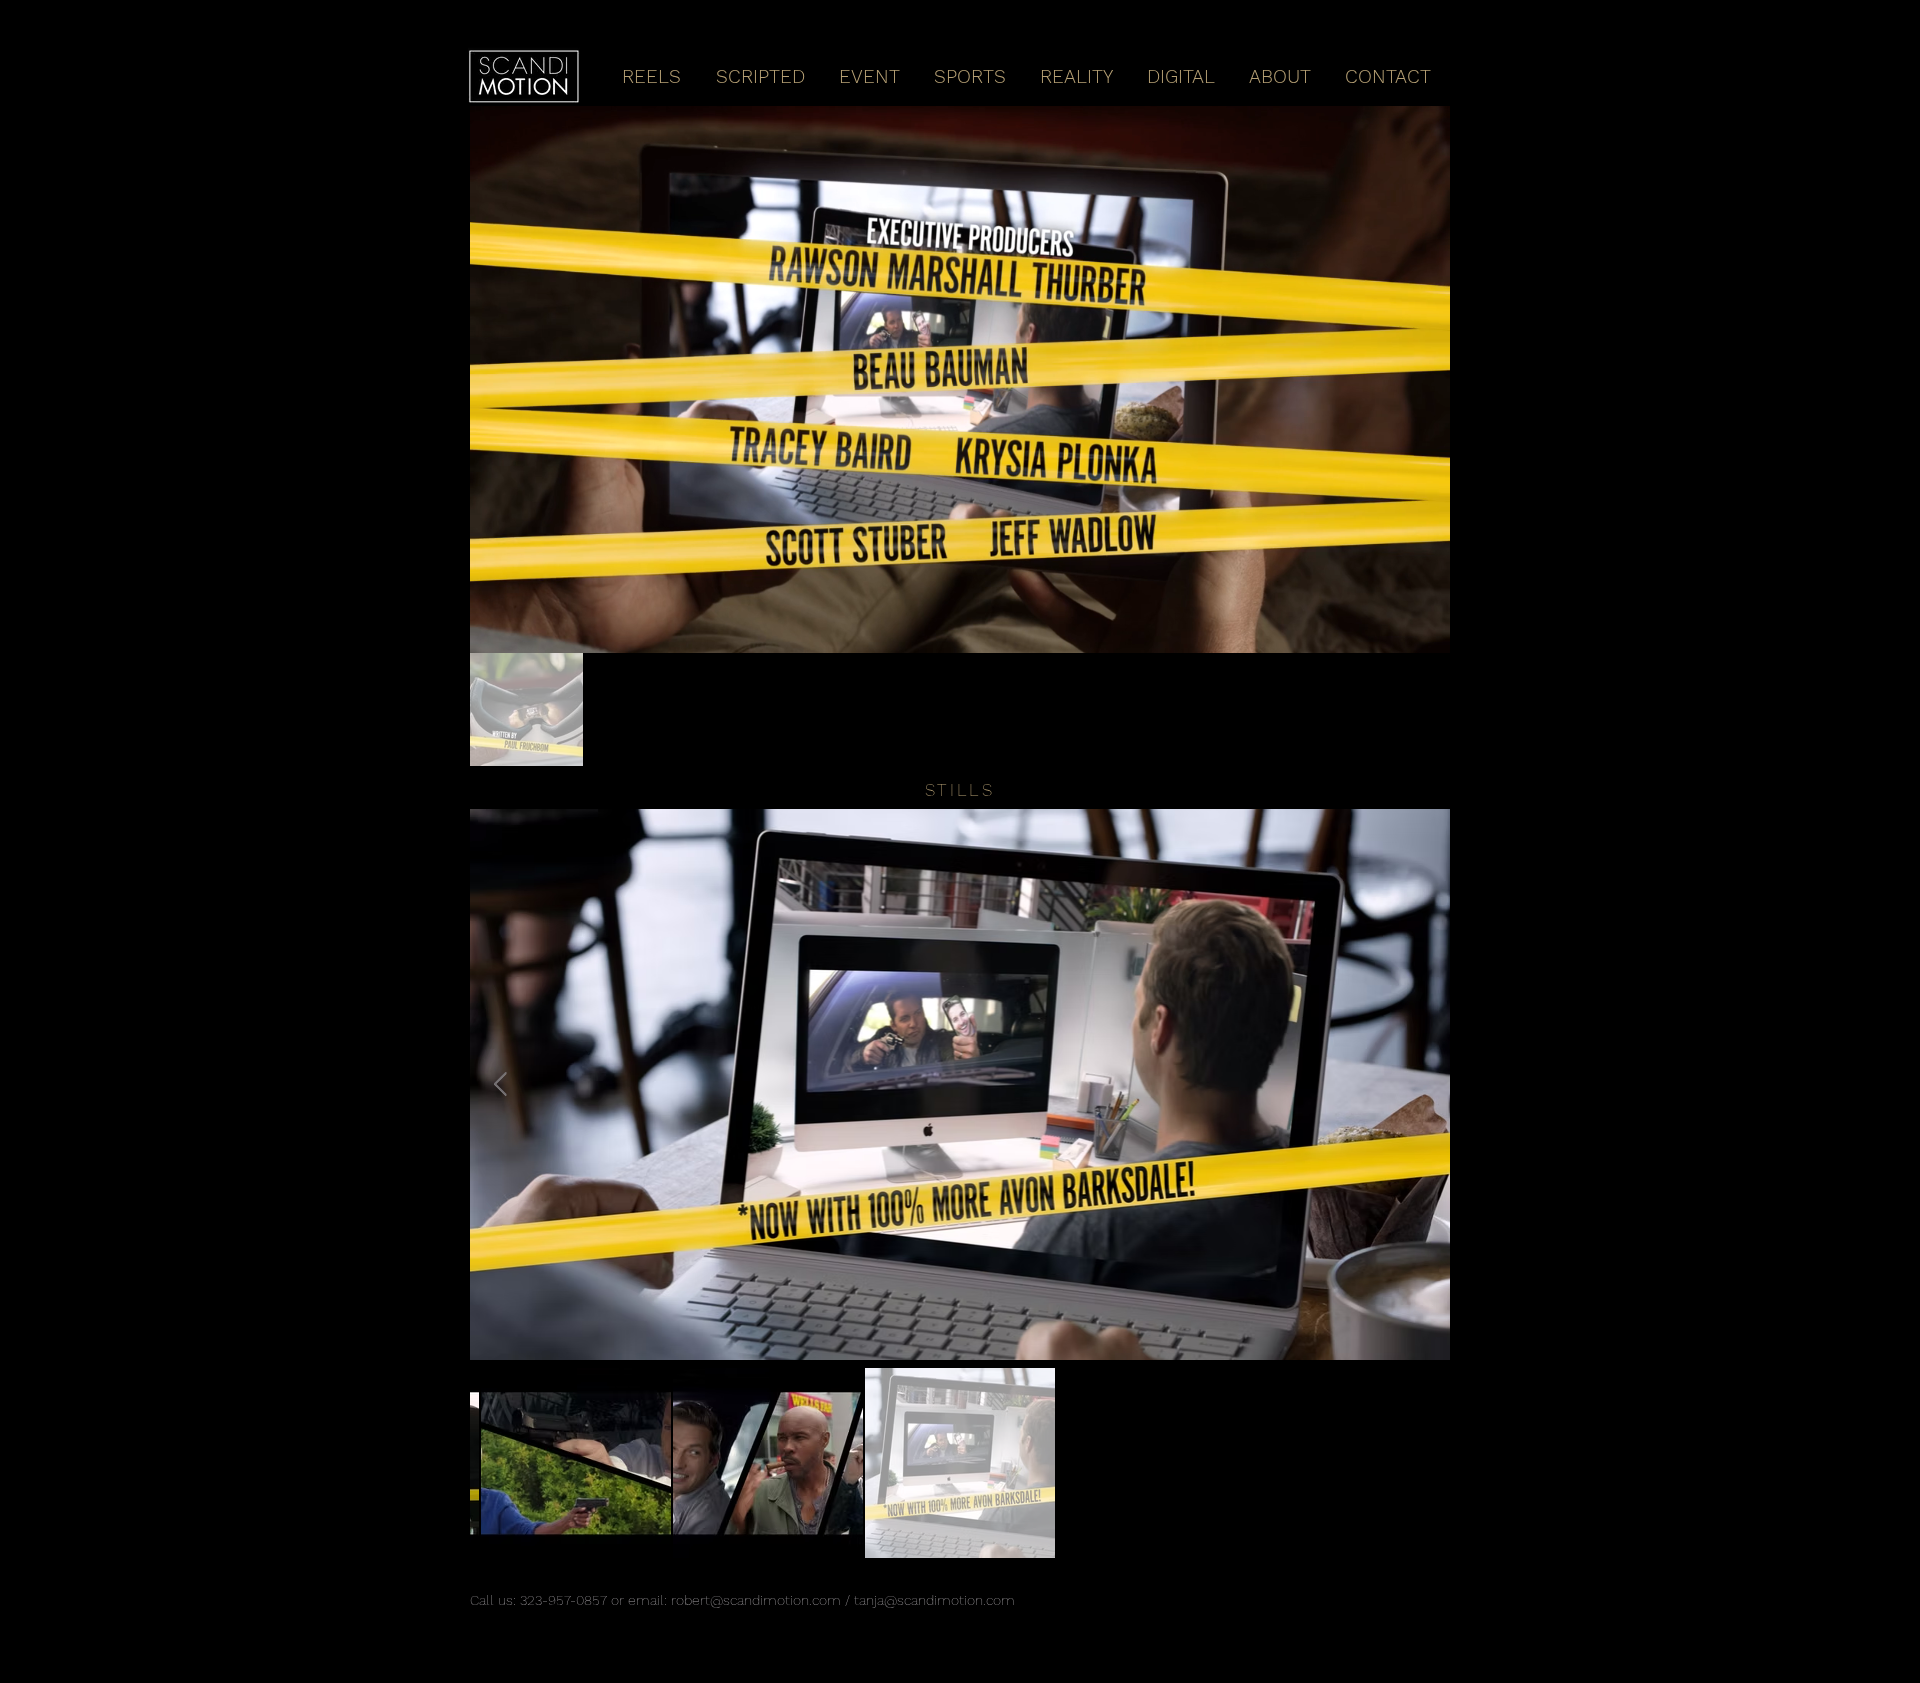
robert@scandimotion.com (756, 1600)
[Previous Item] (500, 1084)
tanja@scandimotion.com (934, 1600)
